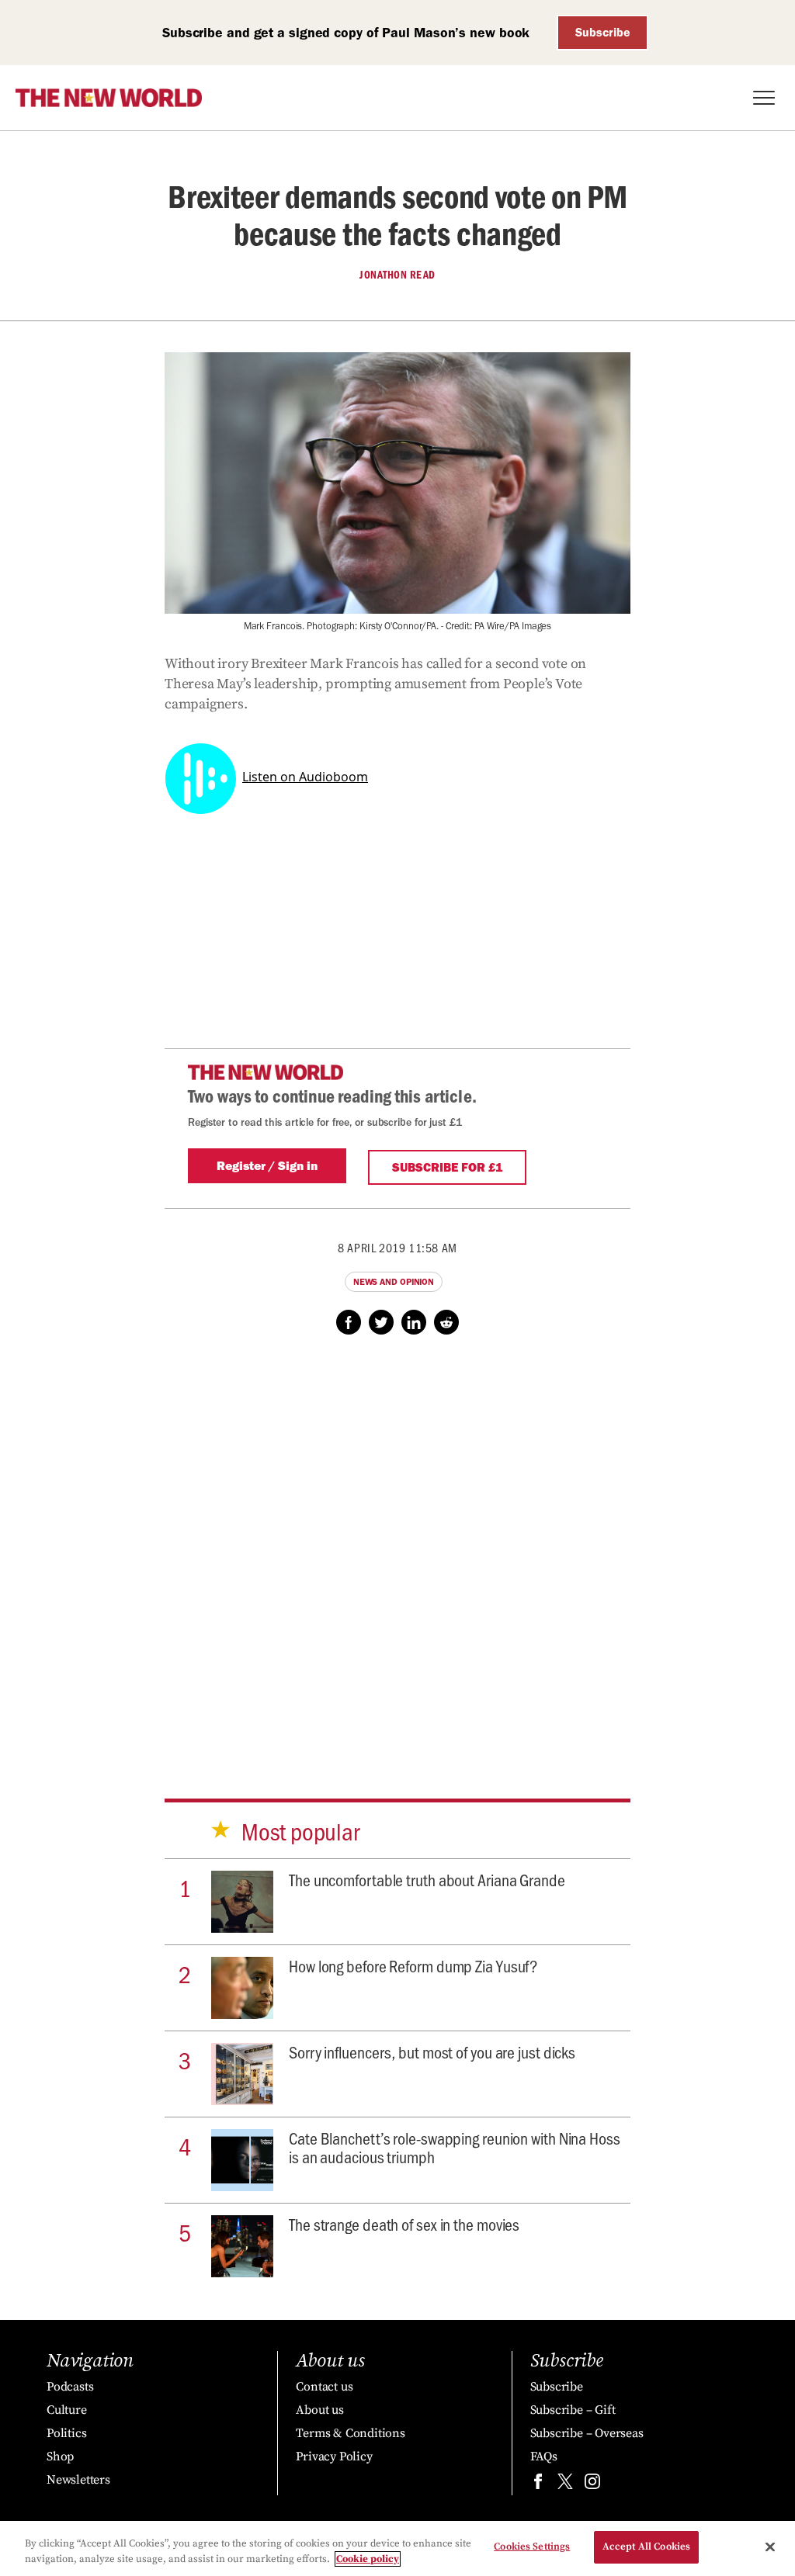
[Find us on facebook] (538, 2485)
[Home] (109, 98)
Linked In (414, 1322)
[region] (397, 2548)
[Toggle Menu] (764, 98)
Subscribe (603, 32)
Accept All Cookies (646, 2547)
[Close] (770, 2547)
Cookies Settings (532, 2547)
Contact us (324, 2387)
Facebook (349, 1322)
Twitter (381, 1322)
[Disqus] (397, 1552)
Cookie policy (368, 2559)
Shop (60, 2457)
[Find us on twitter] (565, 2485)
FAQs (544, 2457)
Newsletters (78, 2480)
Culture (67, 2410)
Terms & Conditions (350, 2433)
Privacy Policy (334, 2457)
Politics (66, 2433)
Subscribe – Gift (573, 2410)
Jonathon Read (397, 275)
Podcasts (70, 2387)
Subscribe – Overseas (587, 2433)
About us (319, 2410)
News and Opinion (394, 1282)
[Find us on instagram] (592, 2485)
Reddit (446, 1322)
